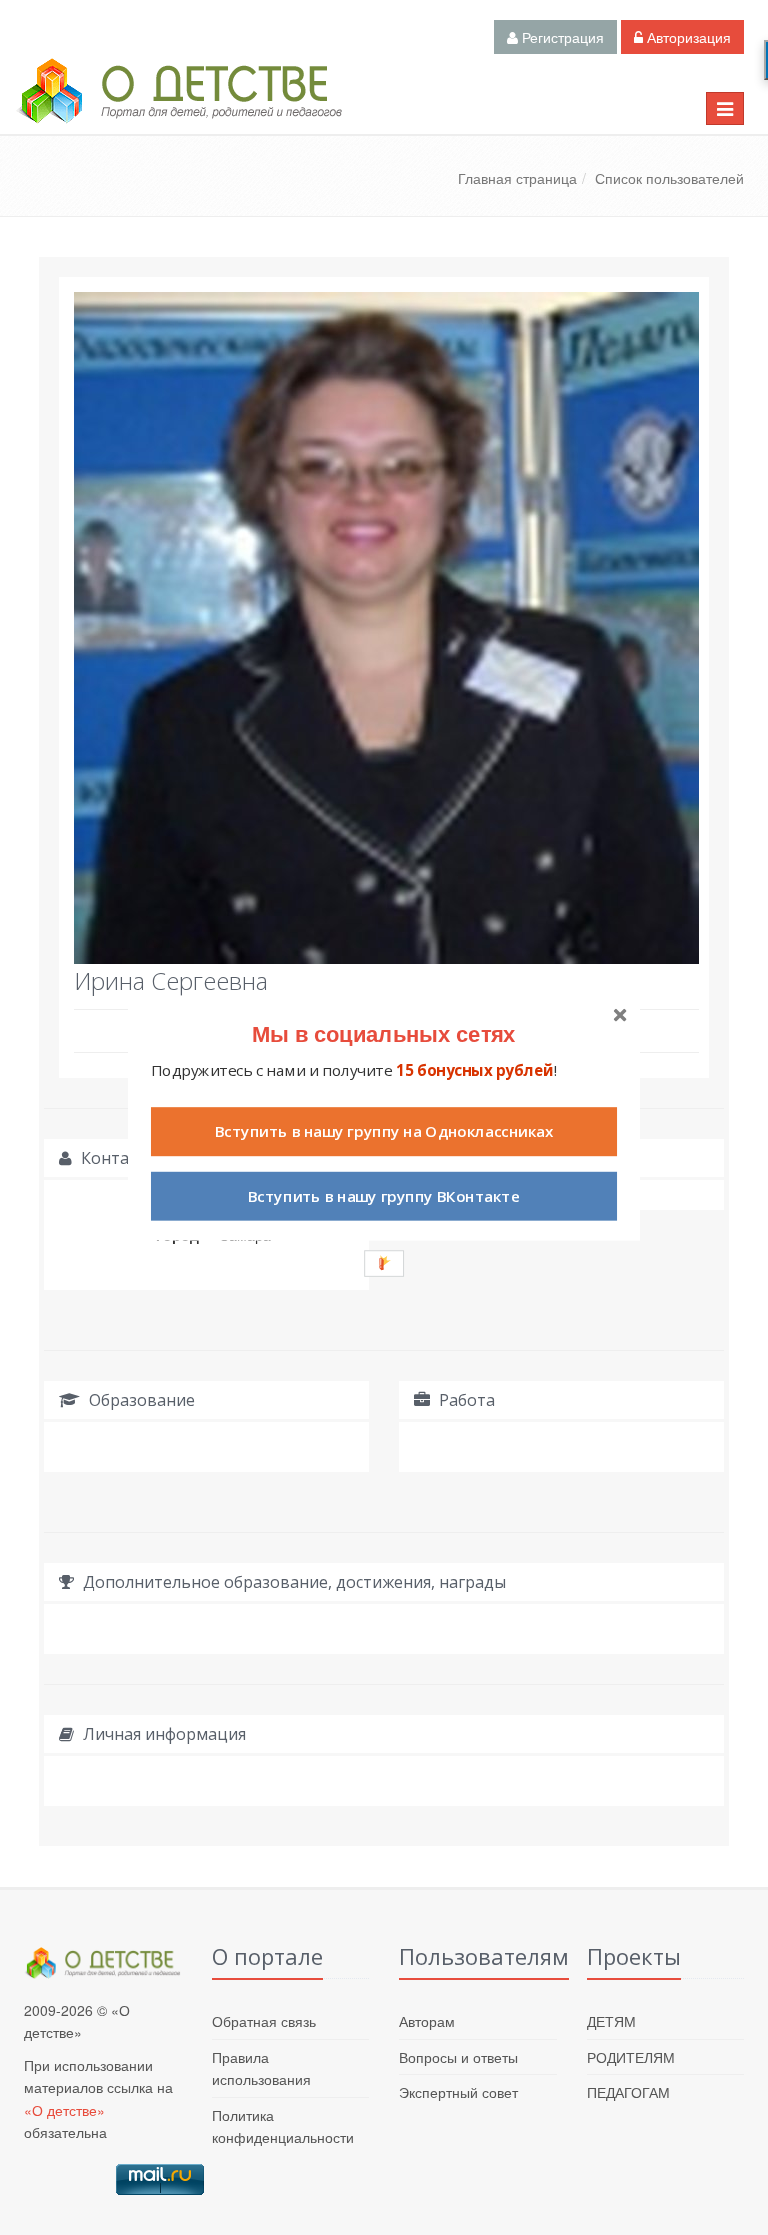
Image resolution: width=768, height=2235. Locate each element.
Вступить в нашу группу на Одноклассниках (384, 1131)
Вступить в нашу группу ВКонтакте (384, 1195)
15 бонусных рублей (474, 1069)
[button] (384, 1032)
